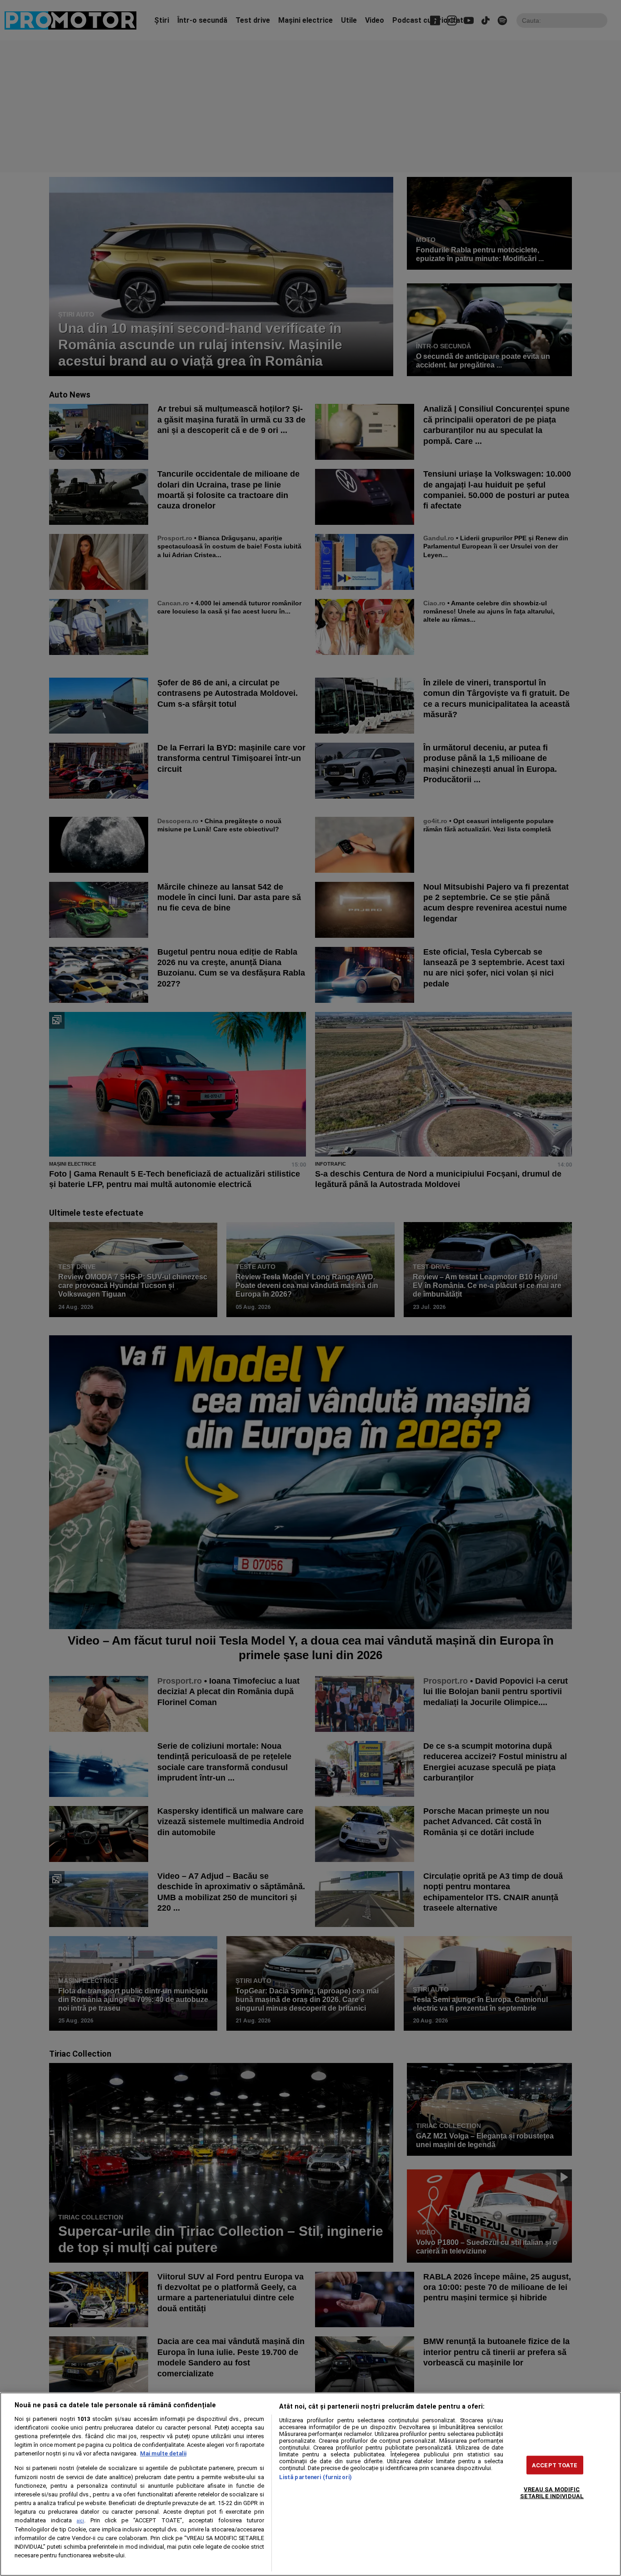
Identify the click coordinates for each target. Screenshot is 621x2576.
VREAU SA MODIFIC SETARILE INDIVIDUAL (552, 2493)
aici (80, 2521)
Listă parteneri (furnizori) (316, 2477)
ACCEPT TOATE (555, 2465)
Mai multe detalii (163, 2453)
